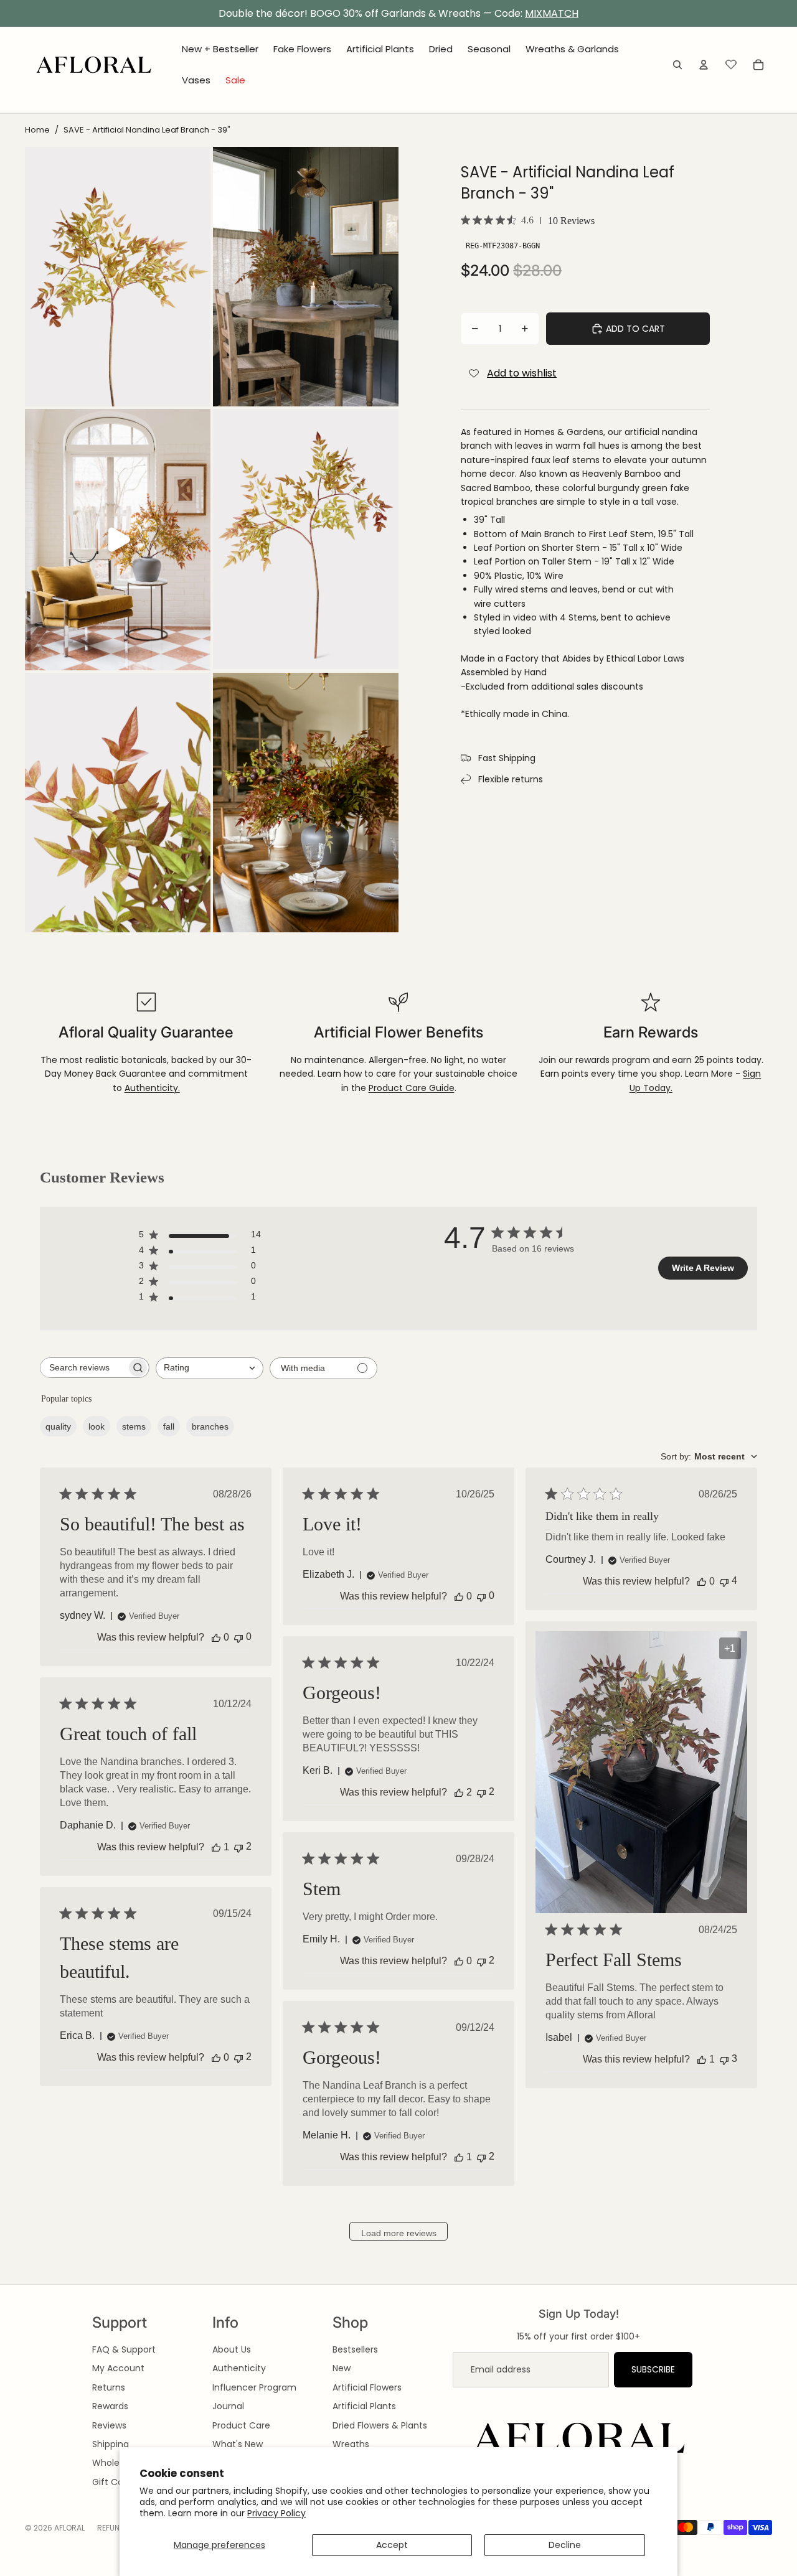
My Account (118, 2368)
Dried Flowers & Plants (380, 2425)
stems (134, 1426)
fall (169, 1426)
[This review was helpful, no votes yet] (216, 1637)
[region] (398, 14)
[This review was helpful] (459, 1792)
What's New (238, 2444)
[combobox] (210, 1368)
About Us (232, 2349)
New (342, 2368)
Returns (109, 2387)
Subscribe (653, 2369)
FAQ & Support (124, 2349)
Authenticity (239, 2368)
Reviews (109, 2425)
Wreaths (351, 2444)
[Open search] (677, 65)
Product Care (241, 2425)
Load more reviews (399, 2233)
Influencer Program (254, 2387)
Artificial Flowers (367, 2387)
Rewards (110, 2406)
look (97, 1426)
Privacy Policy (276, 2513)
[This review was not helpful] (724, 1581)
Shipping (111, 2444)
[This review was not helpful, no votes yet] (238, 1637)
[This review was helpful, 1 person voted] (702, 2059)
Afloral (69, 2528)
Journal (228, 2406)
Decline (565, 2545)
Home (37, 130)
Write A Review (703, 1268)
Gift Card (112, 2482)
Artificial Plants (364, 2406)
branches (210, 1426)
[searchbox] (83, 1368)
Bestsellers (355, 2349)
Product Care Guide (412, 1088)
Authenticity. (152, 1088)
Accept (392, 2545)
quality (58, 1426)
